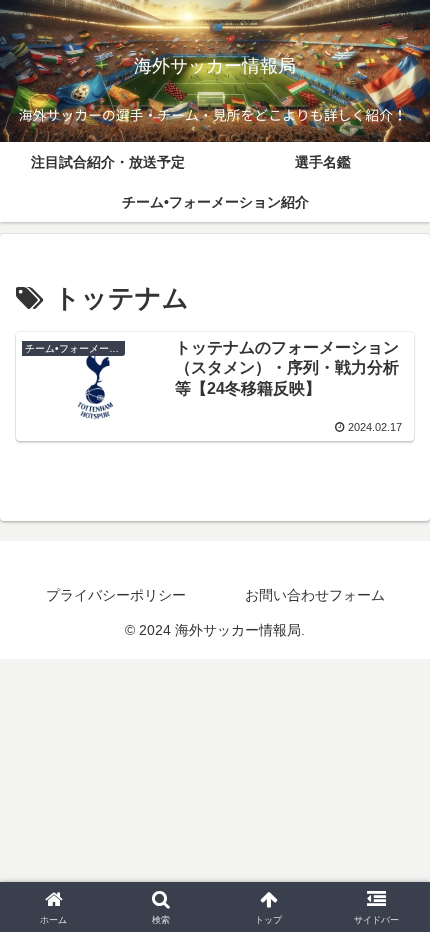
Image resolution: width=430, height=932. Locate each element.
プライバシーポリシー (116, 595)
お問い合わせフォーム (315, 595)
